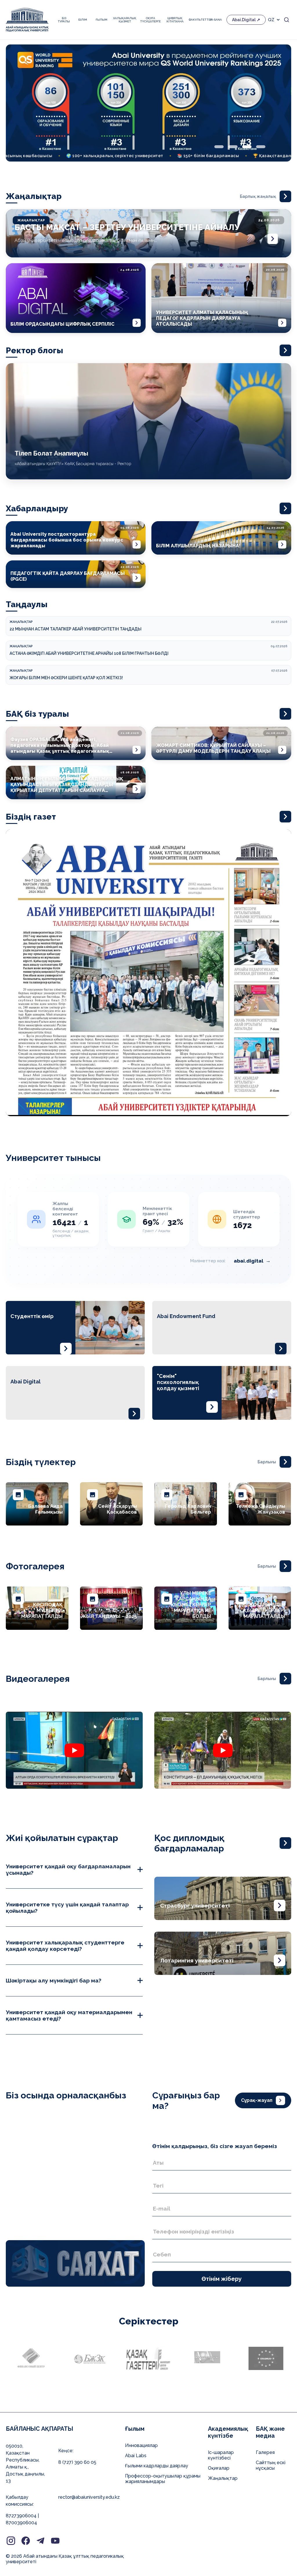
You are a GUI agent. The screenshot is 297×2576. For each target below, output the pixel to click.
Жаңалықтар (223, 2478)
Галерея (265, 2452)
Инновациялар (141, 2445)
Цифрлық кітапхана (175, 20)
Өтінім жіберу (222, 2279)
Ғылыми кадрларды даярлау (157, 2466)
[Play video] (132, 1750)
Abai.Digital (244, 20)
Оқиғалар (219, 2468)
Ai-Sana (216, 20)
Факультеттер (197, 20)
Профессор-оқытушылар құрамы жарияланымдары (163, 2479)
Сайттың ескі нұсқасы (271, 2465)
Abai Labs (136, 2456)
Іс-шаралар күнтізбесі (221, 2455)
